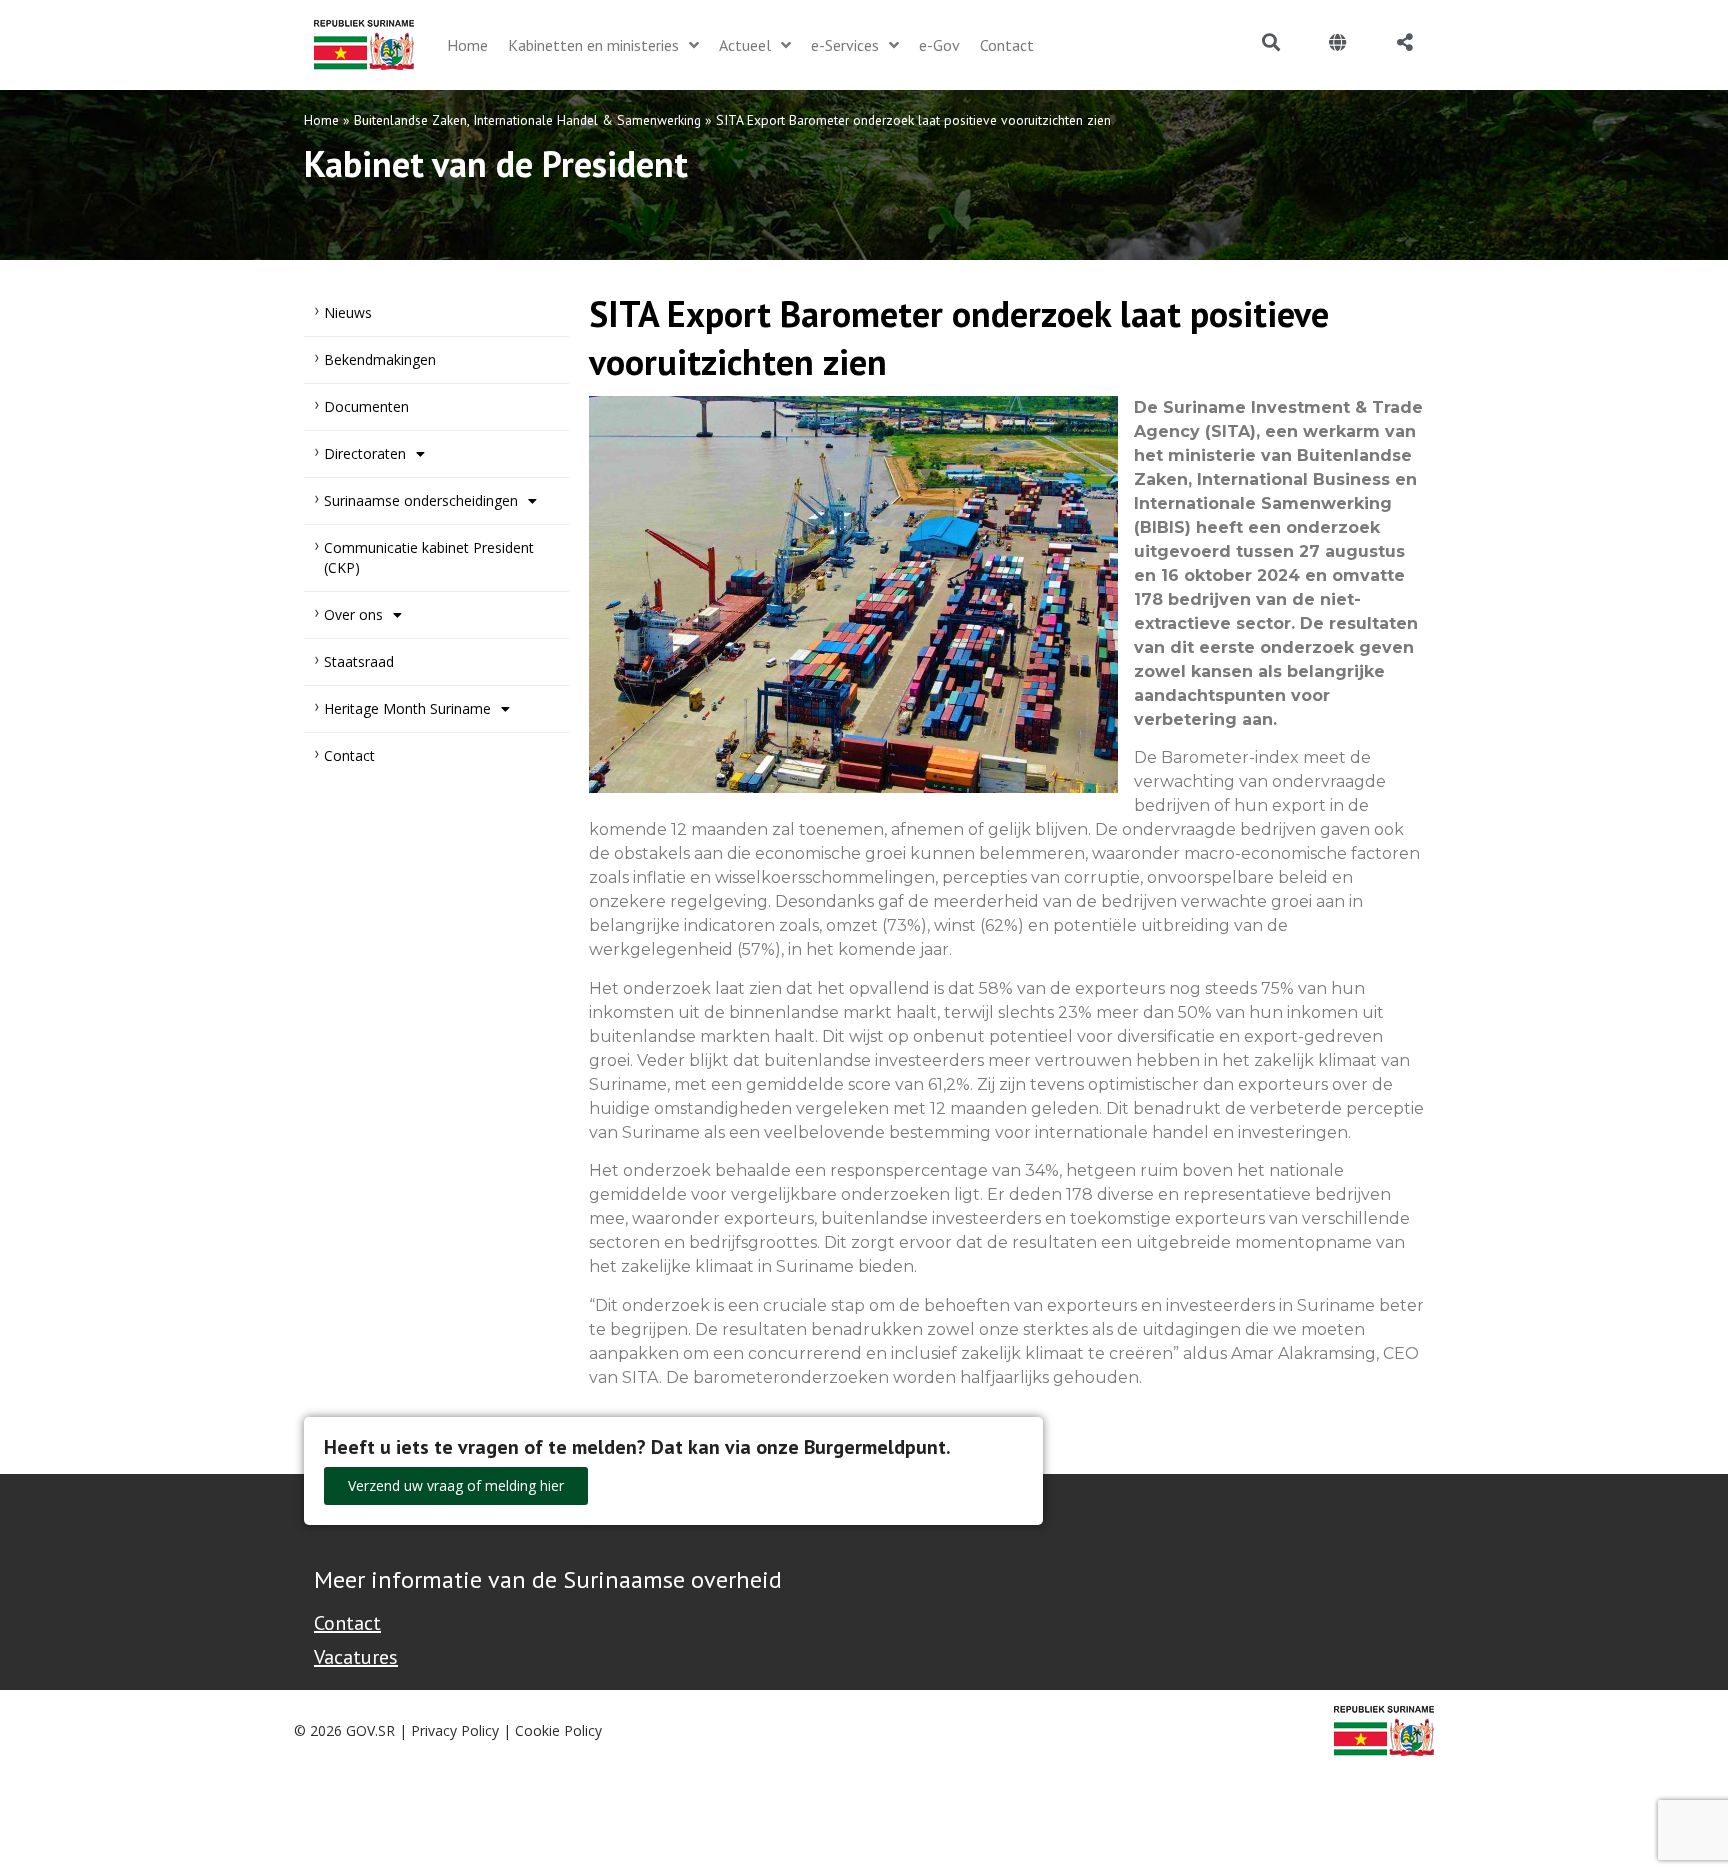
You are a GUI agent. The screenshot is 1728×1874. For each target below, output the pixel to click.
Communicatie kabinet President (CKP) (429, 557)
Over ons (353, 614)
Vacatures (356, 1657)
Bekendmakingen (380, 359)
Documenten (366, 406)
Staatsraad (359, 661)
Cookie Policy (558, 1730)
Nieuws (348, 312)
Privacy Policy (455, 1730)
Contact (349, 755)
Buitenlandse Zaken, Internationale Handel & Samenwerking (527, 120)
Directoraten (365, 453)
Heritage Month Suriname (407, 708)
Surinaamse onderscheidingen (421, 500)
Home (321, 120)
